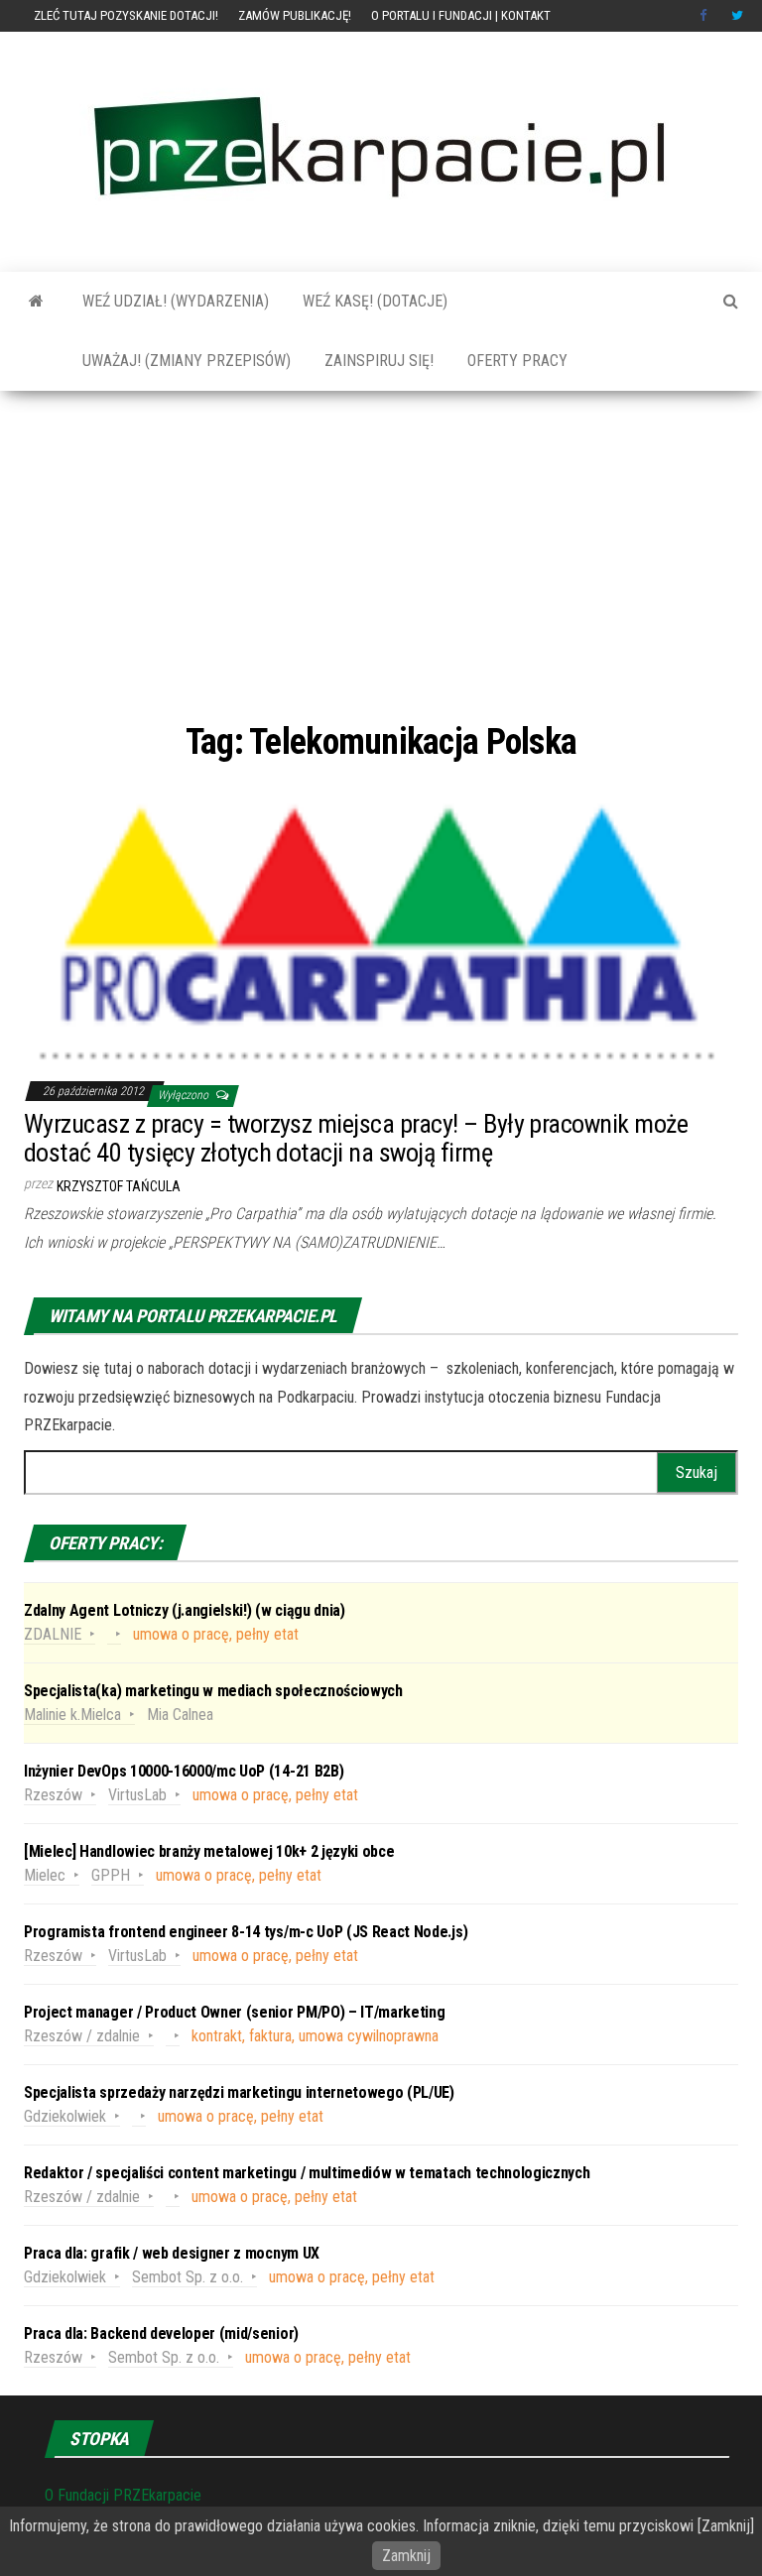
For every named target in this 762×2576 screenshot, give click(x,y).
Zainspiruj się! (377, 361)
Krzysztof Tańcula (119, 1186)
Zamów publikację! (295, 15)
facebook (705, 16)
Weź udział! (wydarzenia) (174, 301)
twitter (737, 16)
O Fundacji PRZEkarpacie (123, 2495)
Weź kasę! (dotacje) (373, 301)
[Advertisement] (381, 554)
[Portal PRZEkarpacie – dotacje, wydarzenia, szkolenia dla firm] (36, 302)
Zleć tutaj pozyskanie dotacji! (126, 15)
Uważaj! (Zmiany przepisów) (185, 361)
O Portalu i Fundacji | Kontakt (461, 15)
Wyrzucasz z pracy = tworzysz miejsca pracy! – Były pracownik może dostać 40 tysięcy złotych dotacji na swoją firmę (356, 1138)
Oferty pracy (515, 361)
